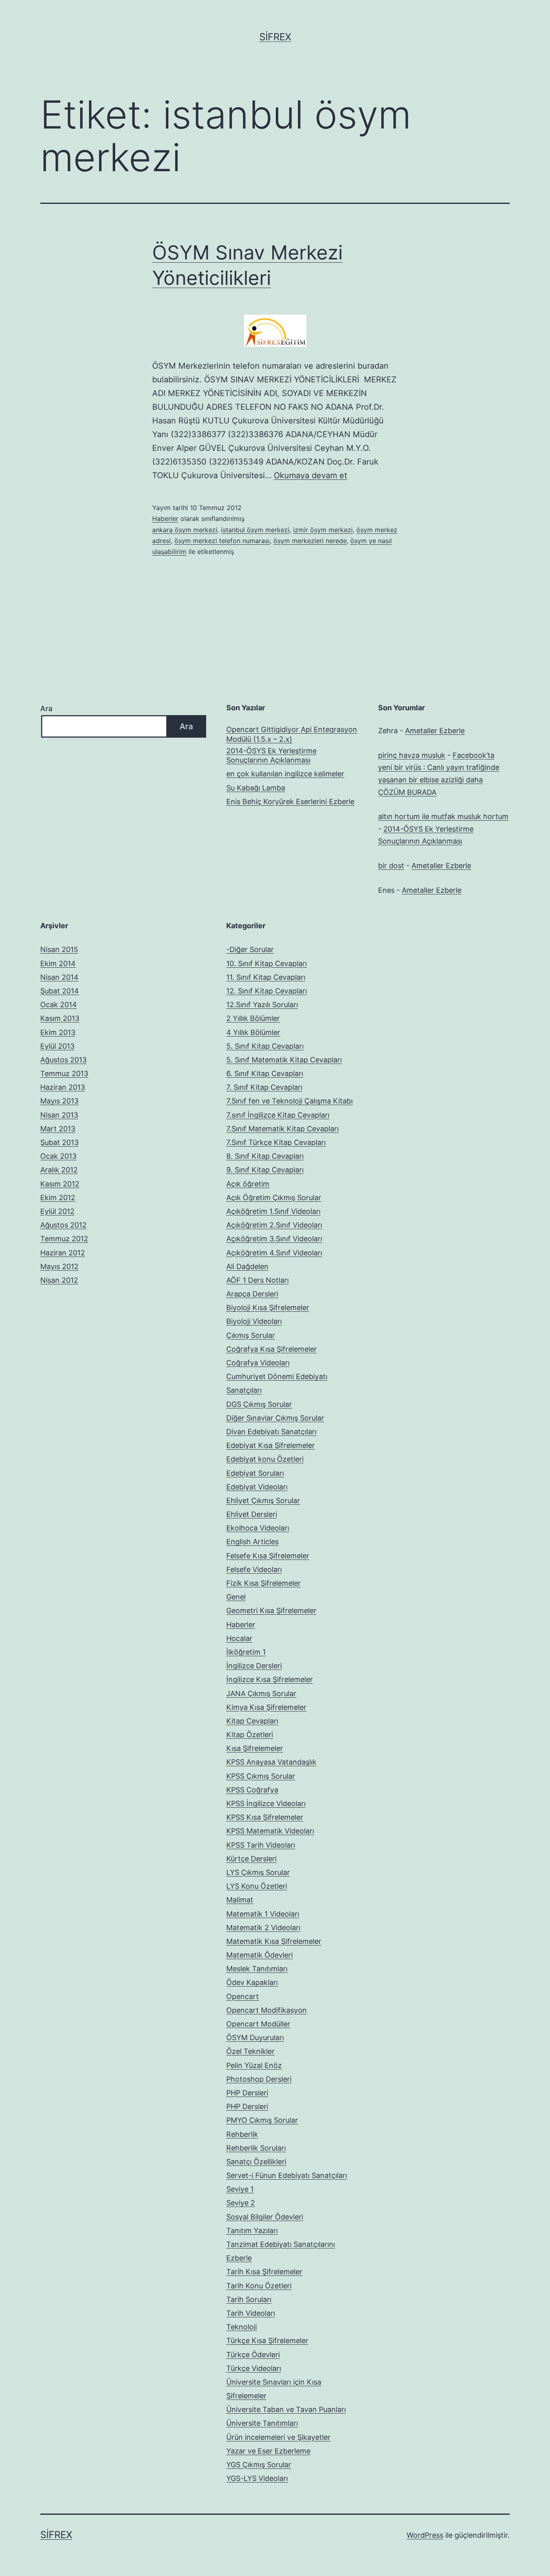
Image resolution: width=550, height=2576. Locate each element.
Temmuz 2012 (64, 1239)
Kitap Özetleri (250, 1735)
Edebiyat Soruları (255, 1473)
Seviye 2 (241, 2203)
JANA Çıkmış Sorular (261, 1693)
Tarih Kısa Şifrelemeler (264, 2272)
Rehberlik (242, 2134)
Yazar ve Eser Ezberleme (268, 2451)
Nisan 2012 (59, 1280)
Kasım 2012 (60, 1184)
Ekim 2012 (58, 1198)
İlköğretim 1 (246, 1652)
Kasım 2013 (60, 1018)
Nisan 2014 (59, 977)
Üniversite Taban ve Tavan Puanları (286, 2409)
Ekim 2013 (58, 1032)
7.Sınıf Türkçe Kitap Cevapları (276, 1142)
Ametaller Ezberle (435, 731)
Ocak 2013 (58, 1156)
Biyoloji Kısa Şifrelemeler (268, 1308)
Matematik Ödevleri (259, 1955)
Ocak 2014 (59, 1005)
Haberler (165, 519)
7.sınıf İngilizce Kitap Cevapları (278, 1115)
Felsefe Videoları (254, 1569)
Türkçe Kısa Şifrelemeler (267, 2341)
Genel (236, 1597)
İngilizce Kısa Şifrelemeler (270, 1679)
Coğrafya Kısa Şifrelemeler (272, 1349)
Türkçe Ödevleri (253, 2355)
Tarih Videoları (251, 2313)
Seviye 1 (240, 2189)
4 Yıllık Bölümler (253, 1032)
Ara (46, 708)
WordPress (425, 2535)
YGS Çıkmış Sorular (259, 2465)
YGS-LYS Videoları (257, 2478)
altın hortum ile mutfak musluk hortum (443, 816)
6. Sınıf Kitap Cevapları (265, 1073)
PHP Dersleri (247, 2093)
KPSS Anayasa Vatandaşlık (271, 1762)
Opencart (243, 1996)
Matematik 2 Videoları (263, 1928)
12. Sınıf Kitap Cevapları (267, 991)
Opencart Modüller (258, 2024)
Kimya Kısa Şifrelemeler (266, 1707)
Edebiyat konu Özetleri (265, 1459)
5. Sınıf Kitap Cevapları (265, 1046)
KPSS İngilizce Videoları (266, 1803)
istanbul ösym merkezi (255, 530)
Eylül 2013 (57, 1046)
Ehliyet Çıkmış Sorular (263, 1501)
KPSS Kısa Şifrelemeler (265, 1817)
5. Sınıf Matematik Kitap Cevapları (284, 1060)
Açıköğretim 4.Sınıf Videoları (274, 1253)
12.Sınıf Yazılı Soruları (262, 1005)
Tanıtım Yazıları (252, 2231)
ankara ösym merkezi (185, 530)
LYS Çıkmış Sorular (258, 1872)
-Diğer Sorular (250, 949)
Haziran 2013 (63, 1087)
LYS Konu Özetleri (257, 1886)
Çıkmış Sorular (251, 1335)
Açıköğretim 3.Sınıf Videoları (274, 1239)
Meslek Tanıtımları (257, 1969)
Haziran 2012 (63, 1253)
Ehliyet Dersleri (252, 1514)
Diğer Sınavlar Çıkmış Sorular (275, 1418)
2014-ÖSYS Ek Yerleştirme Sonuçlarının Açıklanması (271, 755)
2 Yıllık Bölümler (253, 1018)
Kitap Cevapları (252, 1721)
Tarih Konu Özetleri (259, 2286)
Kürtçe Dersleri (251, 1859)
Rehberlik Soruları (256, 2148)
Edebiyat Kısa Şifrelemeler (271, 1445)
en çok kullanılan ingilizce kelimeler (285, 774)
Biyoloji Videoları (254, 1321)
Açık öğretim (248, 1184)
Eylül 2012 (57, 1211)
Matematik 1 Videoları (263, 1914)
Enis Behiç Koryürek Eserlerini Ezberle (290, 802)
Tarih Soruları (249, 2299)
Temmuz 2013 (64, 1073)
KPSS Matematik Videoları (270, 1831)
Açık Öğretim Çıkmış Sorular (274, 1198)
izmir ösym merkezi (323, 530)
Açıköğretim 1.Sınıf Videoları (273, 1211)
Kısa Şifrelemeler (255, 1748)
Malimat (240, 1900)
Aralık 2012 (59, 1170)
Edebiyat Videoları (257, 1487)
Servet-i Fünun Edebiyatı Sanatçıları (287, 2175)
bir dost (391, 866)
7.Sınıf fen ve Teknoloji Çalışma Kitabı (289, 1101)
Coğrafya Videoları (258, 1363)
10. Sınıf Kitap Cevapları (267, 963)
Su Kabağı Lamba (256, 788)
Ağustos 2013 (63, 1060)
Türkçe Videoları (254, 2368)
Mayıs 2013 (59, 1101)
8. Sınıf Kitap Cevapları (265, 1156)
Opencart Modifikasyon (267, 2010)
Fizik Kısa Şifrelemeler (264, 1583)
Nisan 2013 (59, 1115)
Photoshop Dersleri (259, 2079)
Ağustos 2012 (63, 1225)
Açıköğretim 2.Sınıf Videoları (274, 1225)
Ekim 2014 (58, 963)
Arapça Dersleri (252, 1294)
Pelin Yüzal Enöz (254, 2065)
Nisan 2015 (59, 949)
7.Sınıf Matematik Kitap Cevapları (282, 1129)
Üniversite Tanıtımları (262, 2423)
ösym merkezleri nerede (310, 541)
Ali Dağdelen (247, 1266)
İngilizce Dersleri (254, 1666)
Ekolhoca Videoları (258, 1528)
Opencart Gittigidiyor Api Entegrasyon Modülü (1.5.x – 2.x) (292, 734)
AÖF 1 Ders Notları (257, 1280)
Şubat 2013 (59, 1142)
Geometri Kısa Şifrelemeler (271, 1611)
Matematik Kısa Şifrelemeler (274, 1941)
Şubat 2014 (60, 991)
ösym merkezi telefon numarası (222, 541)
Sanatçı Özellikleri (256, 2162)
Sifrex (275, 37)
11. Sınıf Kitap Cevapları (266, 977)
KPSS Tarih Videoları (261, 1845)
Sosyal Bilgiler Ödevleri (265, 2217)
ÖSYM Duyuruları (255, 2038)
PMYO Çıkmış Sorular (262, 2120)
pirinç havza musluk (412, 755)
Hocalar (239, 1638)
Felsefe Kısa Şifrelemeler (268, 1556)
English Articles (252, 1542)
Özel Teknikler (250, 2051)
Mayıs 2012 (59, 1266)
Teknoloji (242, 2327)
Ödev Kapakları (252, 1982)
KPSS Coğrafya (252, 1790)
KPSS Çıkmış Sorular (261, 1776)
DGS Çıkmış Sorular (259, 1404)
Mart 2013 (58, 1129)
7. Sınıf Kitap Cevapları (264, 1087)
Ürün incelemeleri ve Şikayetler (278, 2437)
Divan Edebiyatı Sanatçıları (271, 1432)
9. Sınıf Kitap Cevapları (265, 1170)
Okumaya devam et (310, 475)
